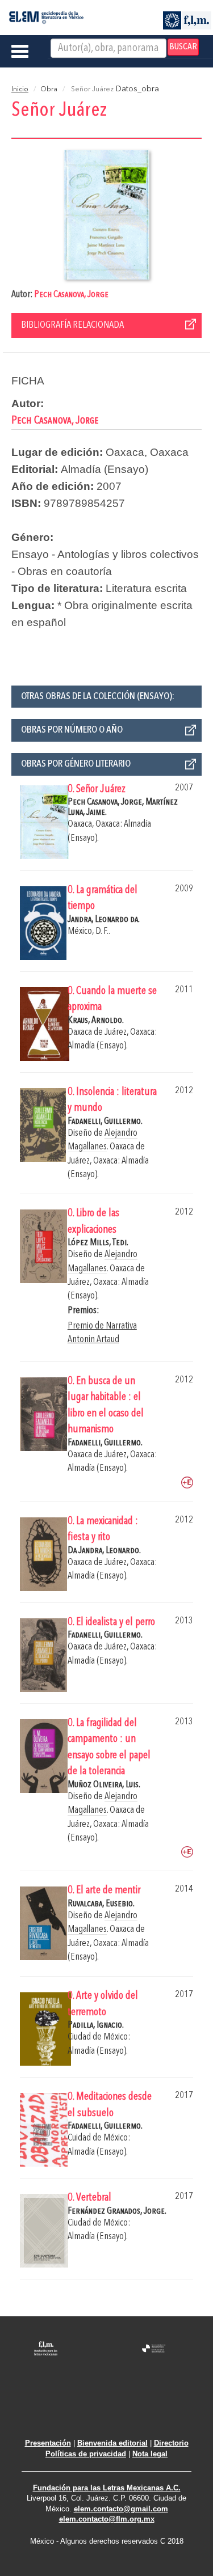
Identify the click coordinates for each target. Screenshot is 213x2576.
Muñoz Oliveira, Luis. (104, 1785)
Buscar (183, 47)
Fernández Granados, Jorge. (117, 2211)
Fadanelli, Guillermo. (105, 1121)
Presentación (48, 2443)
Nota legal (150, 2454)
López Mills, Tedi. (98, 1243)
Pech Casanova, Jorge (71, 295)
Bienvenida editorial (112, 2443)
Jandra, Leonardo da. (104, 919)
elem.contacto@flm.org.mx (107, 2519)
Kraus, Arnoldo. (96, 1020)
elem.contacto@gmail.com (121, 2509)
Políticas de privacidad (86, 2454)
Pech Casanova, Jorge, (106, 802)
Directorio (171, 2443)
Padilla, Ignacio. (96, 2025)
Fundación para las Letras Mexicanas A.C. (107, 2488)
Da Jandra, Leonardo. (104, 1551)
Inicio (20, 90)
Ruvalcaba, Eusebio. (101, 1904)
